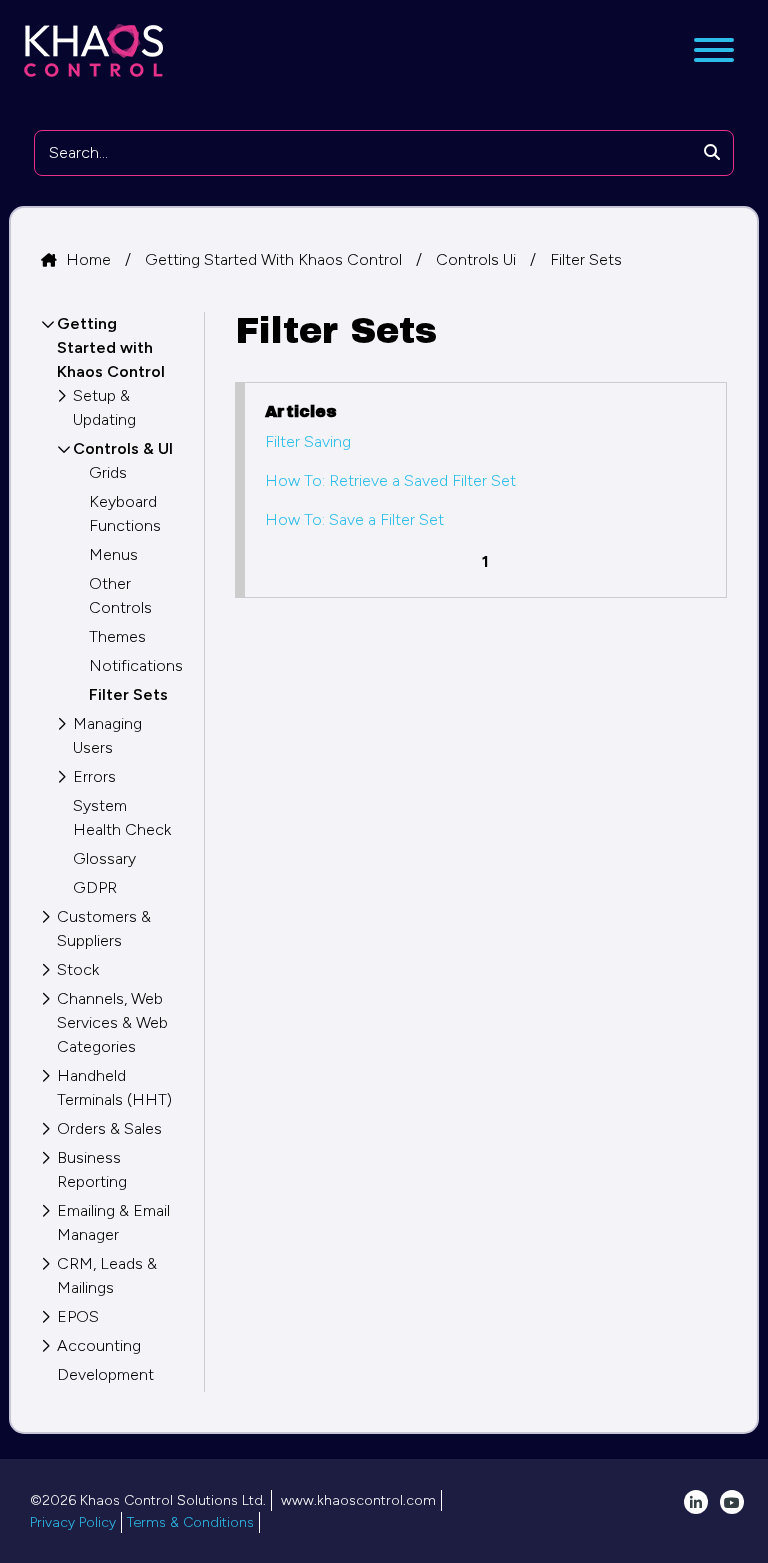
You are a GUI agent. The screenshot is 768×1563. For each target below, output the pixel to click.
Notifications (131, 665)
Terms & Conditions (190, 1522)
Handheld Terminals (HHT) (114, 1087)
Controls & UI (123, 448)
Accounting (99, 1345)
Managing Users (107, 735)
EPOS (78, 1316)
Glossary (104, 858)
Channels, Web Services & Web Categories (112, 1022)
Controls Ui (478, 259)
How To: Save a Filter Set (354, 519)
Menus (113, 554)
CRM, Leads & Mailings (107, 1275)
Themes (117, 636)
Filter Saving (308, 441)
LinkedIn (696, 1502)
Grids (108, 472)
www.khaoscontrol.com (358, 1500)
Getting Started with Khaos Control (111, 347)
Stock (78, 969)
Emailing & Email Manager (113, 1222)
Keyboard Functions (125, 513)
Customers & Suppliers (104, 928)
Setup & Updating (104, 407)
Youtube (732, 1502)
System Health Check (122, 817)
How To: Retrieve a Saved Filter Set (390, 480)
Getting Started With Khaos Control (275, 259)
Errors (94, 776)
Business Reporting (92, 1169)
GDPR (95, 887)
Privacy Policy (73, 1522)
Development (105, 1374)
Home (90, 259)
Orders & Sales (109, 1128)
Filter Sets (586, 259)
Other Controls (120, 595)
